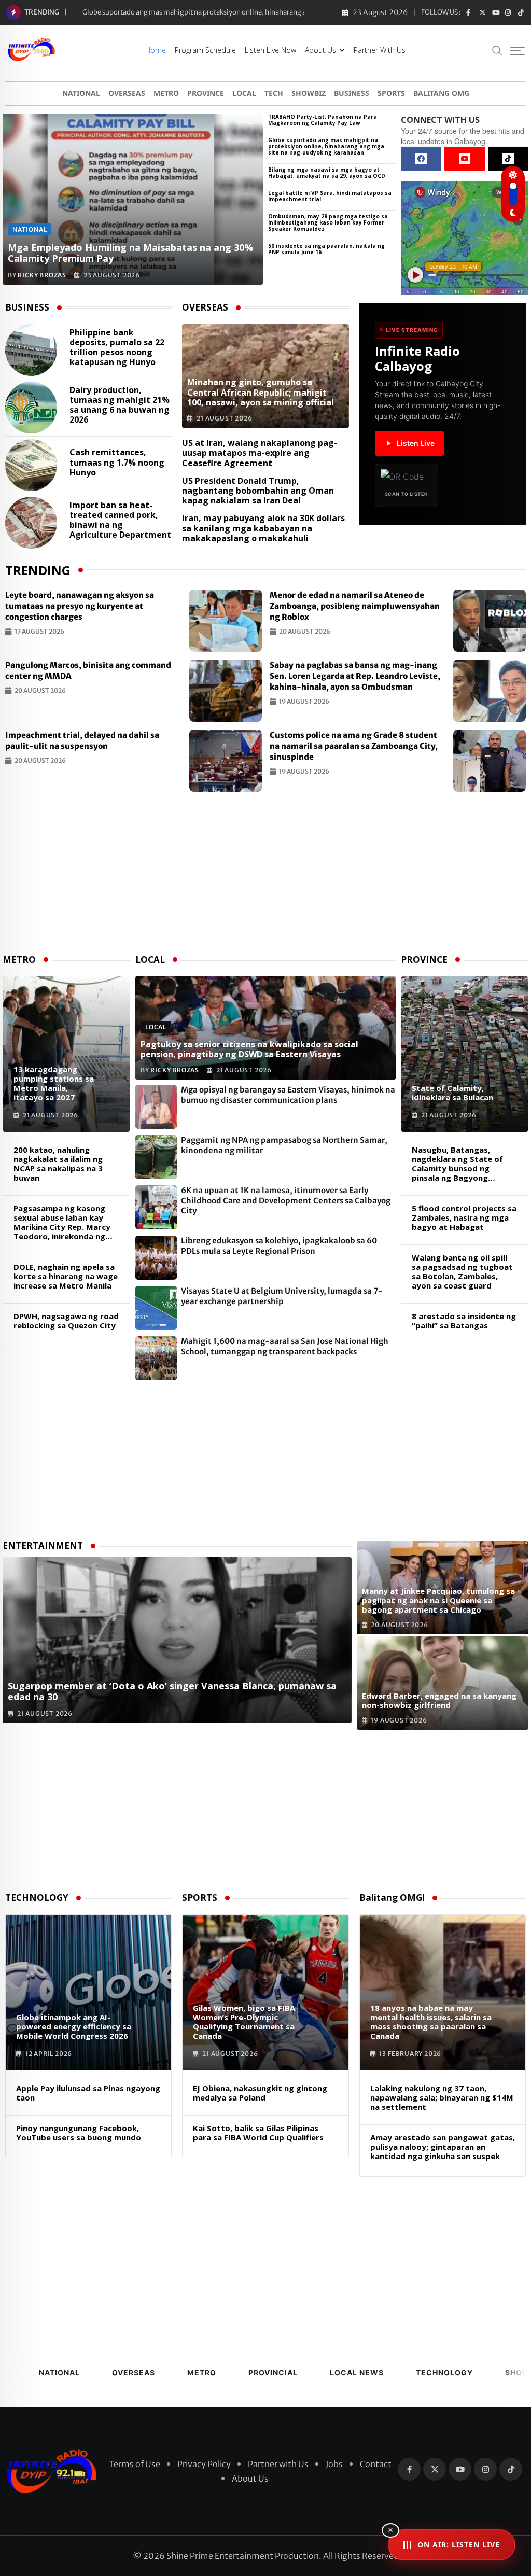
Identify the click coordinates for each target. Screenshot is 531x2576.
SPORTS (391, 93)
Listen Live (416, 443)
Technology (444, 2372)
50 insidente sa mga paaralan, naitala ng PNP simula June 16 (326, 249)
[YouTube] (465, 159)
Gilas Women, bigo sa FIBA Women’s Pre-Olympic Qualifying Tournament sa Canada (244, 2022)
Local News (357, 2372)
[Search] (497, 50)
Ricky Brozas (42, 275)
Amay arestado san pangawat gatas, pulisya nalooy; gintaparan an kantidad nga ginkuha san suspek (443, 2147)
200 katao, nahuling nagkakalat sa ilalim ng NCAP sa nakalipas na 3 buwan (58, 1164)
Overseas (134, 2372)
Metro (202, 2372)
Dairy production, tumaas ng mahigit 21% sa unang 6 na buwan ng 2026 (120, 405)
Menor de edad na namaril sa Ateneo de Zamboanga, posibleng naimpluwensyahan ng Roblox (355, 606)
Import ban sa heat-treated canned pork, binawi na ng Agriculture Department (120, 520)
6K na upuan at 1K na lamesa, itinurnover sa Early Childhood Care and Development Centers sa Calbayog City (286, 1200)
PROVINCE (206, 93)
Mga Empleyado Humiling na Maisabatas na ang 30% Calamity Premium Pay (130, 253)
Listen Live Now (270, 50)
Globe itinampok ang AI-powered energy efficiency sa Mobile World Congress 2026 (74, 2026)
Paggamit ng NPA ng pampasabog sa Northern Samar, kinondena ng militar (284, 1145)
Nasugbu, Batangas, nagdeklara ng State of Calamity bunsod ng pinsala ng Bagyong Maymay (457, 1164)
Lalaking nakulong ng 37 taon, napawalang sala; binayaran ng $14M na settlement (442, 2097)
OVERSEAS (127, 93)
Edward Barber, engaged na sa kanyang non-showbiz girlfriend (439, 1700)
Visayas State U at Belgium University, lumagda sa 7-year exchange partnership (282, 1296)
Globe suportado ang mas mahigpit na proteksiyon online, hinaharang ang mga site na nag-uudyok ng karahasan (326, 146)
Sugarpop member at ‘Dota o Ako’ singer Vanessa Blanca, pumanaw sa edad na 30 (208, 12)
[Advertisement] (265, 875)
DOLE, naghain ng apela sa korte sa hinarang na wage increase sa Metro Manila (66, 1276)
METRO (166, 93)
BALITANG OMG (441, 93)
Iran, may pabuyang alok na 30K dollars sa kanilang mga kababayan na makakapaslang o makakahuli (263, 528)
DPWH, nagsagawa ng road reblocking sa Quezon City (66, 1321)
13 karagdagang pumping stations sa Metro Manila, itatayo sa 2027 (54, 1083)
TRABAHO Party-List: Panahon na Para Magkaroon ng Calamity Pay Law (323, 120)
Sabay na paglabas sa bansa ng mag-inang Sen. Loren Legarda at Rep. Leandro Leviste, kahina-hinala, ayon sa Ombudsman (355, 676)
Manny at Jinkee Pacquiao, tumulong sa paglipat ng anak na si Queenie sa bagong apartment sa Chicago (438, 1600)
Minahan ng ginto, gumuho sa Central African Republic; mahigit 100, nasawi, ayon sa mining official (261, 392)
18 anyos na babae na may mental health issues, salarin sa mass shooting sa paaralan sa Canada (431, 2022)
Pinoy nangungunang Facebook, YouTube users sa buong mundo (79, 2133)
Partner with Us (380, 50)
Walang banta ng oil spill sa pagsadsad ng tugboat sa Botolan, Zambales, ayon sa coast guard (462, 1271)
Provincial (273, 2372)
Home (156, 50)
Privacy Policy (204, 2464)
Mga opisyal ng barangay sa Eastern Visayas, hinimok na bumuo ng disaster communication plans (288, 1095)
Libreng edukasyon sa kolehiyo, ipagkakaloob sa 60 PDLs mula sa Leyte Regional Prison (279, 1246)
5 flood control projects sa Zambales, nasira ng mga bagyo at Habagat (464, 1217)
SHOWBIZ (309, 93)
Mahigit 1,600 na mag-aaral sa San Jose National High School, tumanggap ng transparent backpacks (285, 1346)
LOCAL (244, 93)
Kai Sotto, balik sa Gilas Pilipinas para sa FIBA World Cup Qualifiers (258, 2133)
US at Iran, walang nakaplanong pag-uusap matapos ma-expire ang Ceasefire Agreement (260, 453)
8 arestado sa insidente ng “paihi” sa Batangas (464, 1321)
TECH (274, 93)
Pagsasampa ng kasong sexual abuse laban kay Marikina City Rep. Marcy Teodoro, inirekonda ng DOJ (62, 1222)
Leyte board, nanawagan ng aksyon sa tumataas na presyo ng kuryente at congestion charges (80, 606)
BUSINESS (352, 93)
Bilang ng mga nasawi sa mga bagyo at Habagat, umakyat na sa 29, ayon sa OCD (327, 173)
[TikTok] (508, 159)
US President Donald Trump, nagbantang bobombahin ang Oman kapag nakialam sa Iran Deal (258, 491)
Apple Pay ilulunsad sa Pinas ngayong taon (88, 2093)
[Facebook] (421, 159)
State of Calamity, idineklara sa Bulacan (452, 1093)
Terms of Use (135, 2464)
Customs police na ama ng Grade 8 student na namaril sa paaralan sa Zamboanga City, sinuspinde (354, 746)
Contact (376, 2464)
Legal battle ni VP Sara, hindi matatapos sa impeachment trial (330, 196)
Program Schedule (205, 50)
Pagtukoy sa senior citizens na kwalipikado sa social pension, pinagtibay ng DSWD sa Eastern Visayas (249, 1049)
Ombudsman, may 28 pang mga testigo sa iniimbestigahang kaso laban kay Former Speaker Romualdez (328, 222)
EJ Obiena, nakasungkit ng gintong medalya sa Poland (260, 2093)
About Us (320, 50)
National (59, 2372)
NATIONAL (81, 93)
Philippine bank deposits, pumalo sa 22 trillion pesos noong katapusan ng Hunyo (117, 348)
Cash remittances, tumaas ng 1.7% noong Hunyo (117, 463)
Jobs (334, 2464)
